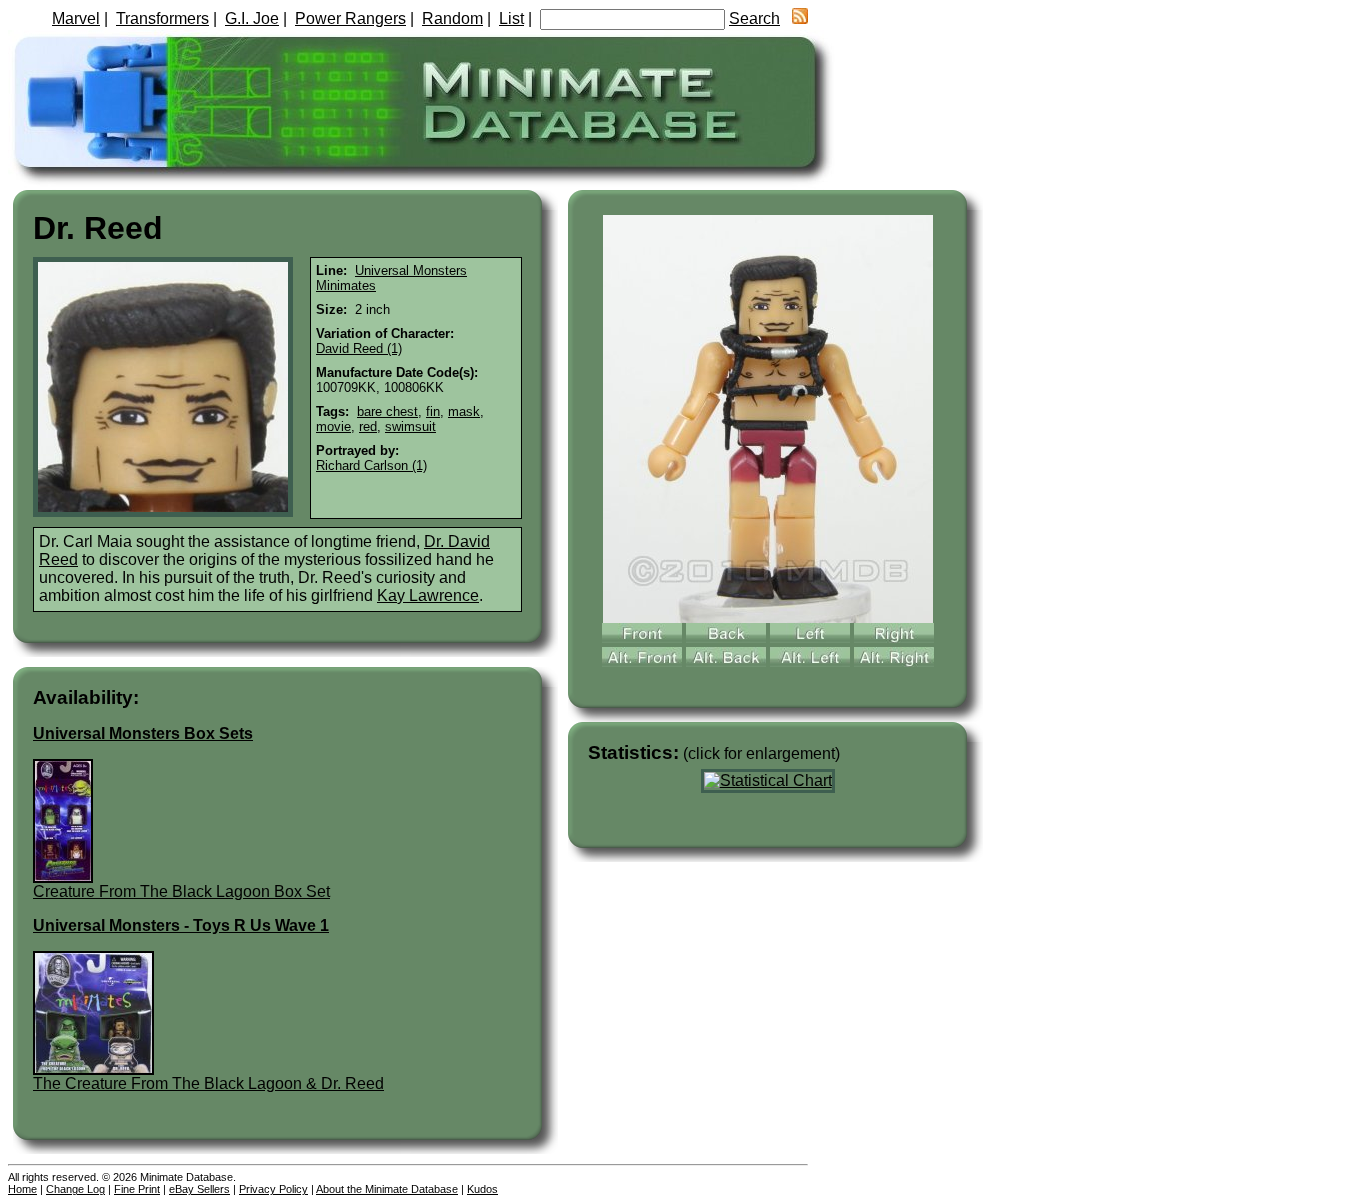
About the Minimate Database (387, 1189)
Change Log (75, 1189)
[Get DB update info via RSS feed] (800, 18)
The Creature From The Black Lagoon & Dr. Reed (208, 1083)
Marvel (76, 18)
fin (433, 411)
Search (754, 18)
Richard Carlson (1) (371, 465)
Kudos (482, 1189)
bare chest (387, 411)
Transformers (162, 18)
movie (333, 426)
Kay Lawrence (428, 595)
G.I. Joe (252, 18)
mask (464, 411)
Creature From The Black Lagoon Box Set (181, 891)
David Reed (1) (359, 348)
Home (22, 1189)
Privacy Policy (273, 1189)
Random (452, 18)
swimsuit (410, 426)
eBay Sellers (199, 1189)
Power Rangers (350, 18)
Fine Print (137, 1189)
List (511, 18)
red (368, 426)
